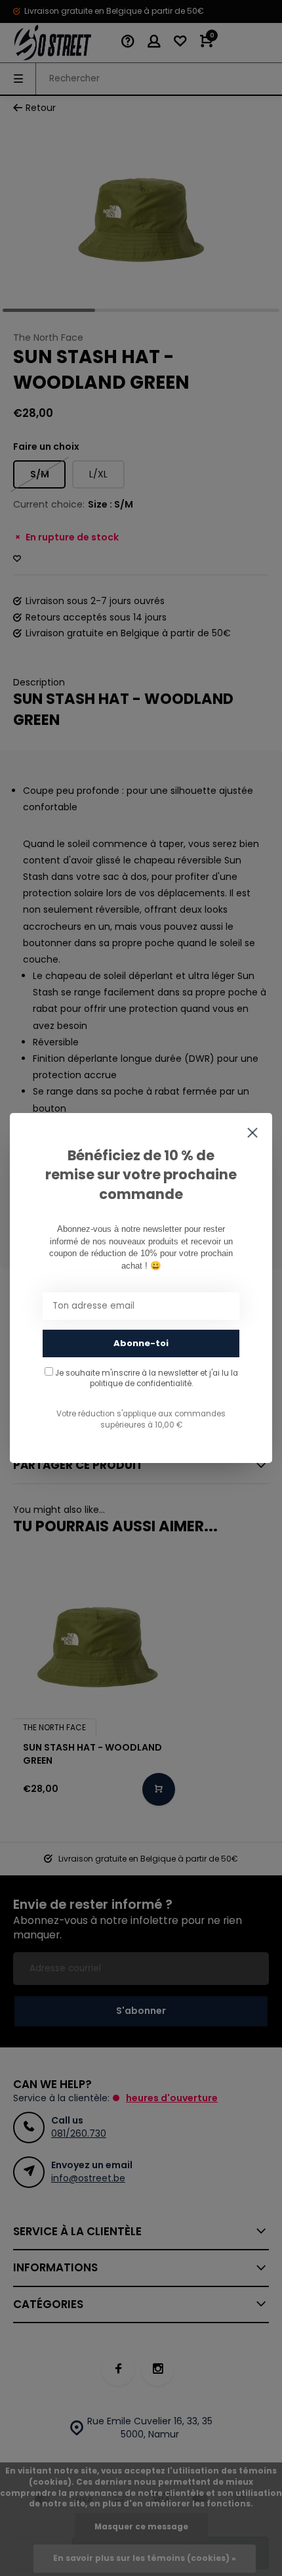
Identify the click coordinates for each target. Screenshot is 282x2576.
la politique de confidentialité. (164, 1378)
